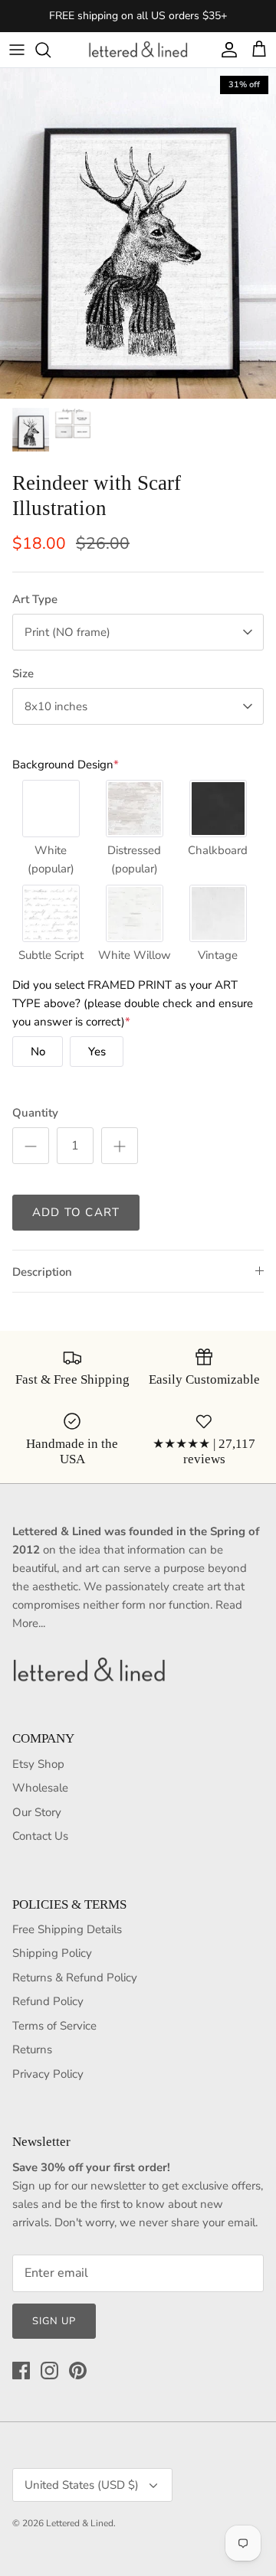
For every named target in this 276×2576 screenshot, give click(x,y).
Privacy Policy (48, 2074)
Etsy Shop (38, 1764)
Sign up (54, 2321)
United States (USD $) (82, 2485)
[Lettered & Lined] (138, 50)
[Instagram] (49, 2371)
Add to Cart (76, 1212)
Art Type (35, 599)
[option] (138, 233)
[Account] (225, 50)
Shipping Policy (52, 1953)
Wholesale (40, 1788)
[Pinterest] (78, 2371)
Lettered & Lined (80, 2523)
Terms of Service (54, 2026)
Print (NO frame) (67, 632)
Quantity (35, 1113)
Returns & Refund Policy (75, 1978)
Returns (32, 2049)
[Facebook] (21, 2371)
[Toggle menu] (17, 50)
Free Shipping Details (67, 1929)
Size (23, 673)
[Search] (51, 50)
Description (42, 1272)
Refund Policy (48, 2001)
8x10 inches (56, 706)
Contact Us (40, 1836)
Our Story (37, 1812)
